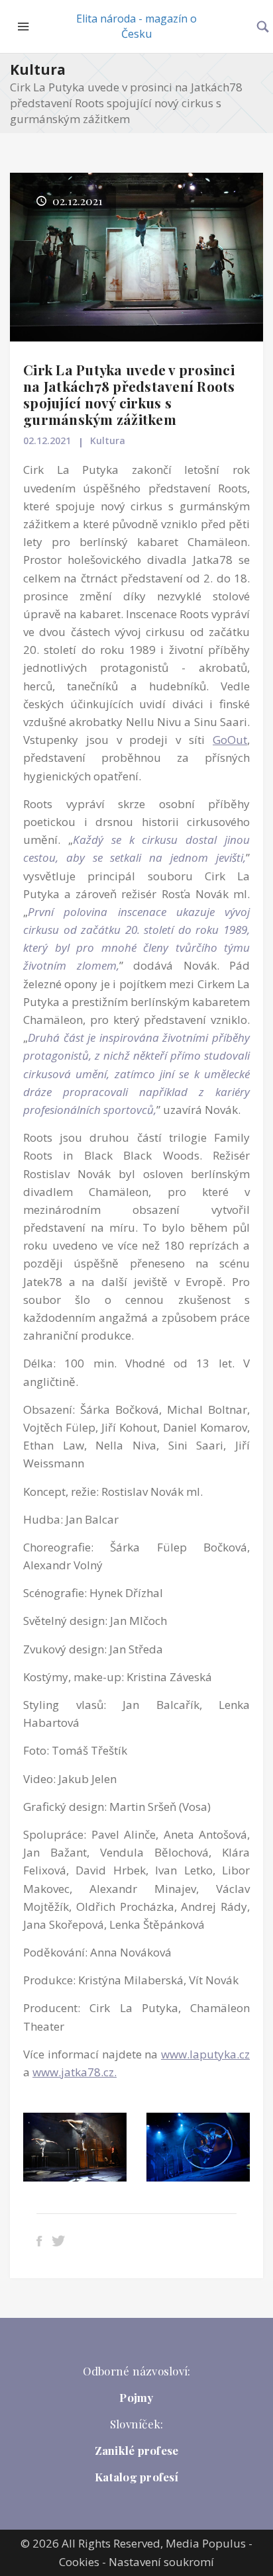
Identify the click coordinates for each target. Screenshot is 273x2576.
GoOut (230, 740)
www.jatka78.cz (73, 2072)
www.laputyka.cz (205, 2054)
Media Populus (206, 2543)
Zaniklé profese (137, 2450)
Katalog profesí (136, 2477)
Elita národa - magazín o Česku (136, 26)
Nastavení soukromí (161, 2562)
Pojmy (136, 2397)
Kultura (38, 69)
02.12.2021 (47, 440)
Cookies (79, 2562)
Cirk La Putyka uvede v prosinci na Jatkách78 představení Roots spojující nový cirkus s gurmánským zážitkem (129, 394)
